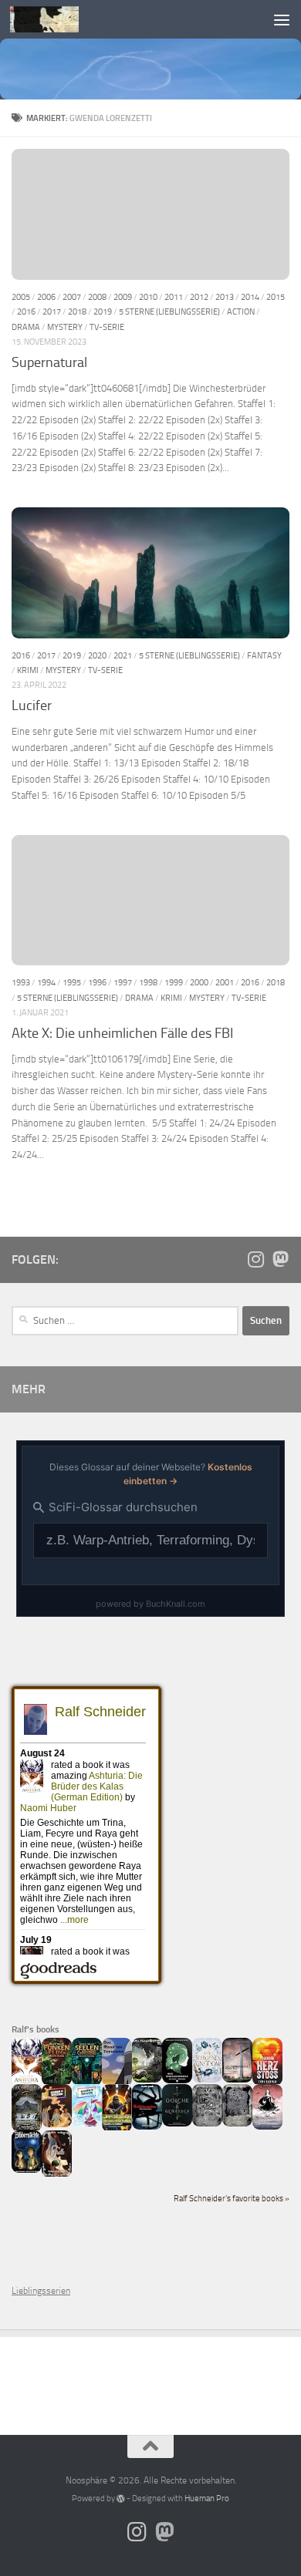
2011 (174, 297)
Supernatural (49, 362)
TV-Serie (107, 327)
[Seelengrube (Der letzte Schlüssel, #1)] (87, 2083)
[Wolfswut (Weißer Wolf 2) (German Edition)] (207, 2123)
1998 (148, 982)
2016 (26, 311)
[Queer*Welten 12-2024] (87, 2123)
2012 (199, 297)
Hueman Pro (207, 2499)
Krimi (28, 670)
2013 (225, 297)
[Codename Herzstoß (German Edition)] (267, 2083)
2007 (72, 297)
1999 (174, 982)
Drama (26, 327)
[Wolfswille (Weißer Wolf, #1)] (237, 2123)
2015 (276, 297)
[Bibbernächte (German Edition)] (27, 2170)
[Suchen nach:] (125, 1321)
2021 (123, 655)
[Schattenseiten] (147, 2126)
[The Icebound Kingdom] (207, 2079)
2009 (123, 297)
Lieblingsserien (41, 2291)
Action (241, 311)
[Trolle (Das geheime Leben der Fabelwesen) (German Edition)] (57, 2174)
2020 (97, 655)
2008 (97, 297)
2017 (52, 311)
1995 (72, 982)
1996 (97, 982)
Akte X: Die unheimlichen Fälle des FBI (122, 1033)
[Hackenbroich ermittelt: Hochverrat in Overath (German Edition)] (237, 2079)
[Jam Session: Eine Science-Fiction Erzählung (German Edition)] (117, 2129)
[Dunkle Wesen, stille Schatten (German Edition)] (267, 2126)
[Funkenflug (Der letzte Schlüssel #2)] (57, 2083)
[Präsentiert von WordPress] (121, 2499)
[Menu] (282, 19)
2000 (199, 982)
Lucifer (32, 705)
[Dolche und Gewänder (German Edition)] (177, 2123)
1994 (46, 982)
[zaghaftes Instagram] (255, 1259)
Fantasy (264, 655)
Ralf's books (36, 2029)
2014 (250, 297)
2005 (21, 297)
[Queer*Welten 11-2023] (57, 2124)
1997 (123, 982)
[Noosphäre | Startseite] (56, 19)
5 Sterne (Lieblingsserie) (169, 311)
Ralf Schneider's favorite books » (232, 2199)
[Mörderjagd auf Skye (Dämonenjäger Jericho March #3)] (27, 2129)
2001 (225, 982)
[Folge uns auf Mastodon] (280, 1259)
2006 (46, 297)
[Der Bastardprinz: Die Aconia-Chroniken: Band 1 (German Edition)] (177, 2080)
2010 (148, 297)
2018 (77, 311)
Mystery (65, 327)
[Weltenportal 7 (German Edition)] (147, 2079)
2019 (103, 311)
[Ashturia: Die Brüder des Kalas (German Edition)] (27, 2083)
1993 (21, 982)
